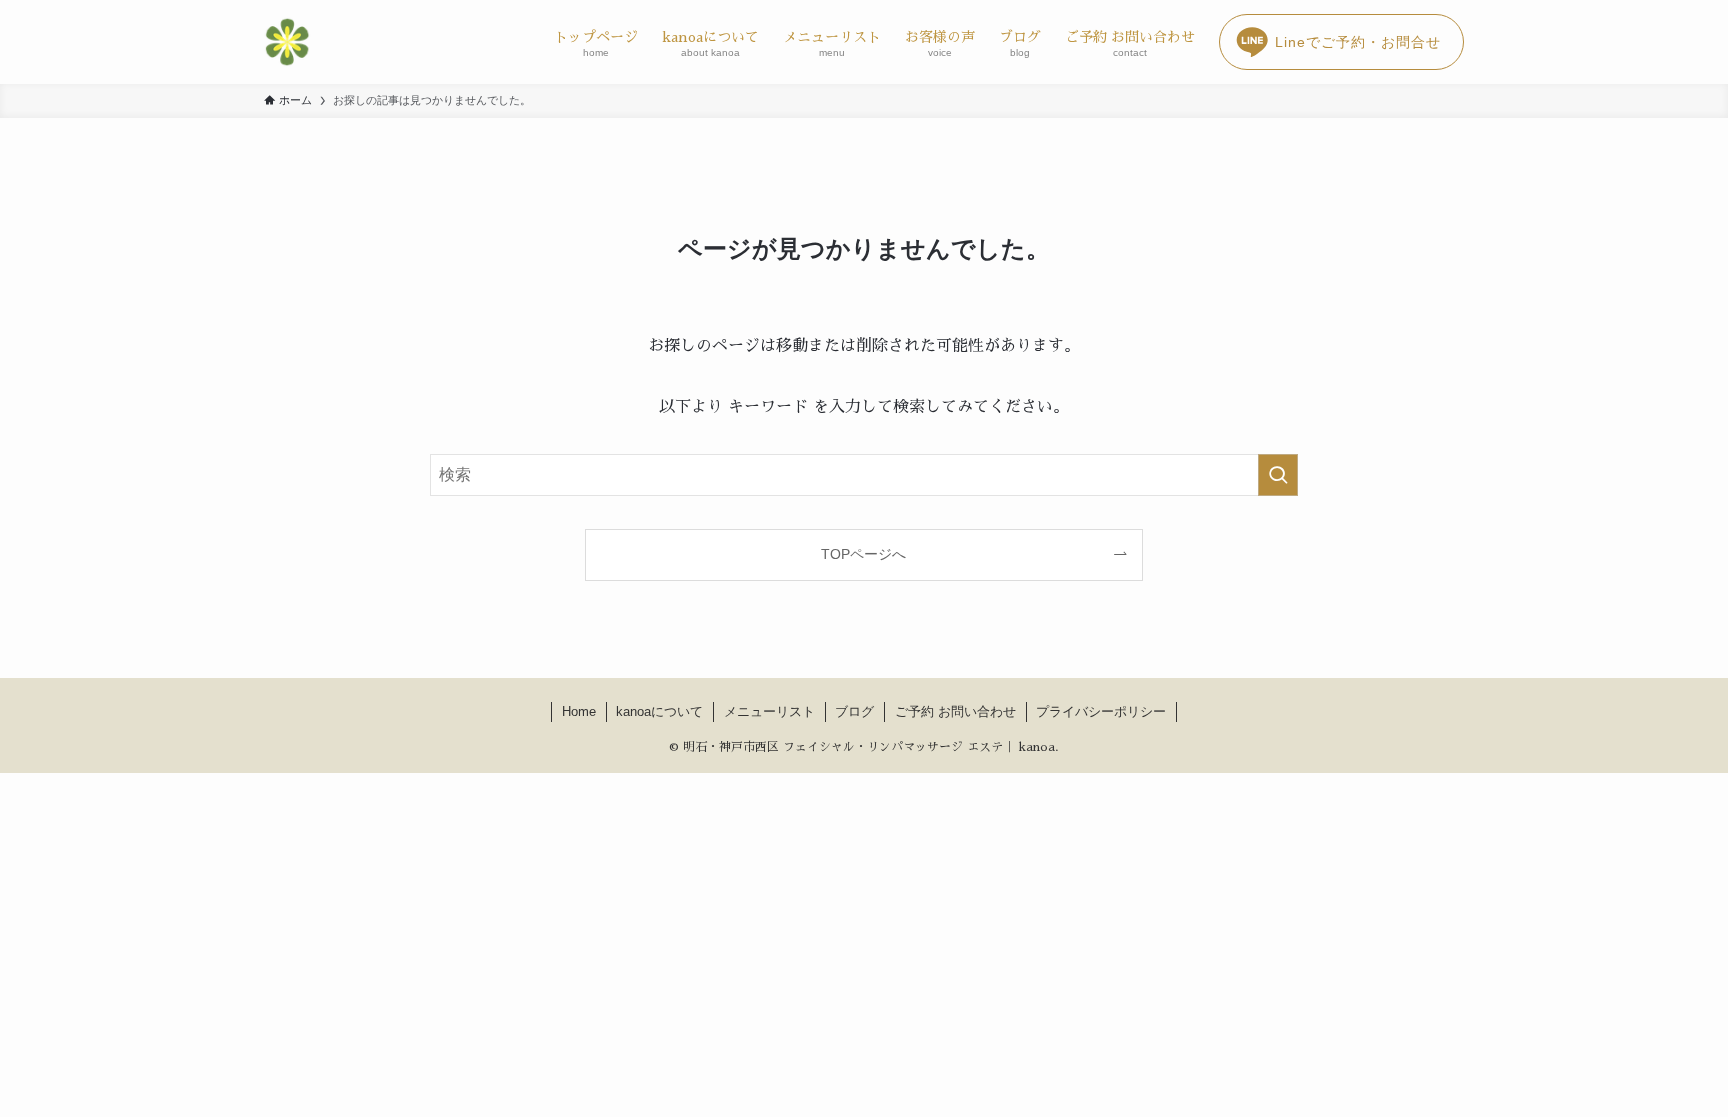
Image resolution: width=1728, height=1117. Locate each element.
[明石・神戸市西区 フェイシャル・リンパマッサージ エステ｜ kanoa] (287, 42)
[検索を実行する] (1278, 475)
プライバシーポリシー (1101, 711)
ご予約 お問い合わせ (955, 711)
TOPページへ (863, 554)
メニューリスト (769, 711)
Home (579, 711)
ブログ (854, 711)
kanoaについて (659, 711)
